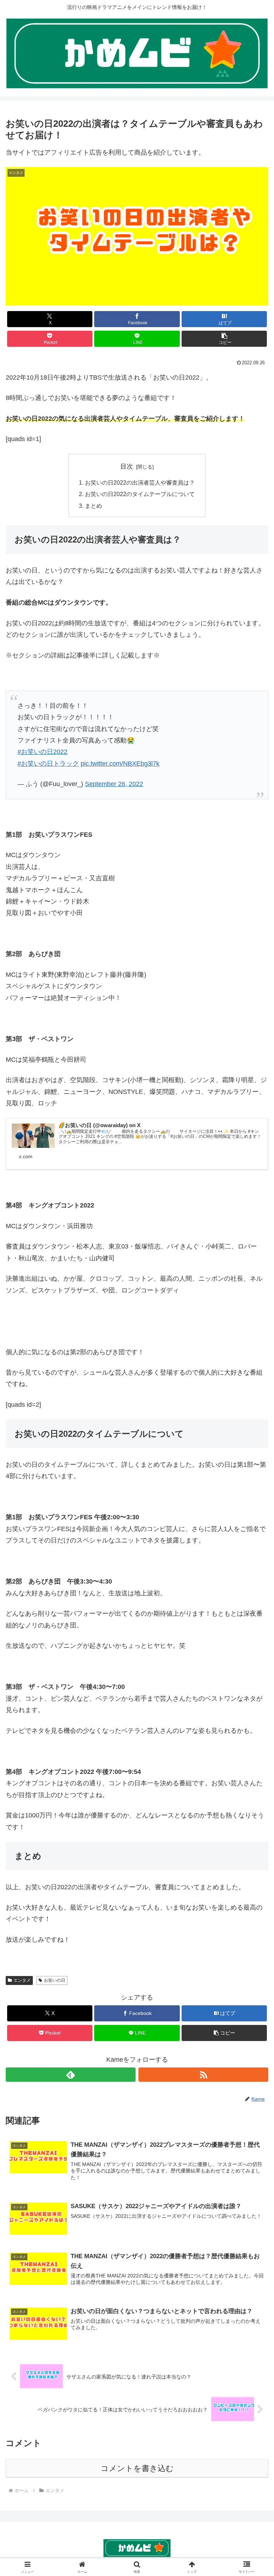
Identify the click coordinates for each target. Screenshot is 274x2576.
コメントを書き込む (137, 2468)
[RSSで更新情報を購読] (203, 2075)
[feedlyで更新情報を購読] (71, 2075)
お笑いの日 (55, 1980)
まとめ (93, 506)
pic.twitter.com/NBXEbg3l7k (120, 764)
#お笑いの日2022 (42, 752)
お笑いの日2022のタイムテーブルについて (140, 494)
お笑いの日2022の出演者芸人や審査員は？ (140, 482)
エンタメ (22, 1980)
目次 (127, 466)
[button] (224, 339)
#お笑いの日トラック (48, 764)
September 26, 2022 (114, 784)
